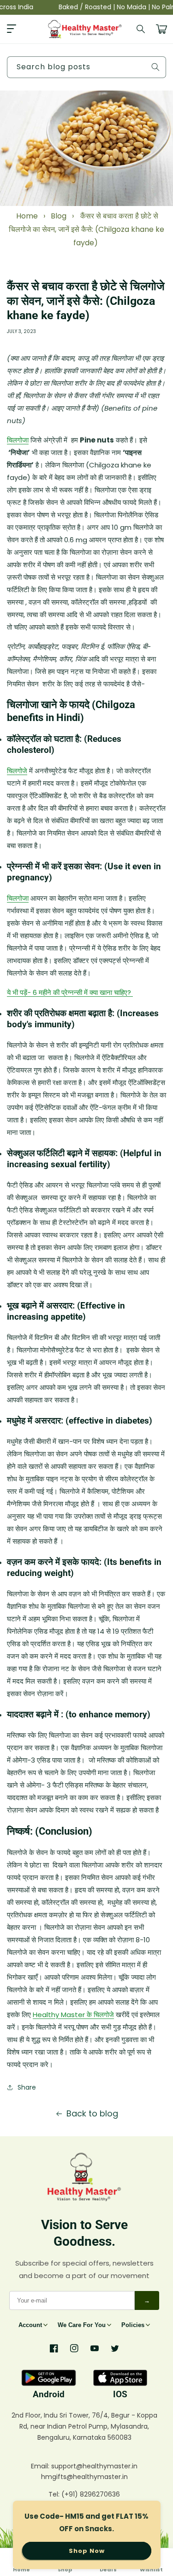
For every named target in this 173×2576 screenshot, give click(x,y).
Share (27, 2087)
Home (27, 216)
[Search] (141, 29)
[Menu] (12, 29)
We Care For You (82, 2325)
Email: (41, 2466)
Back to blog (92, 2113)
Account (30, 2325)
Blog (59, 216)
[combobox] (86, 67)
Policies (133, 2325)
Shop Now (87, 2551)
